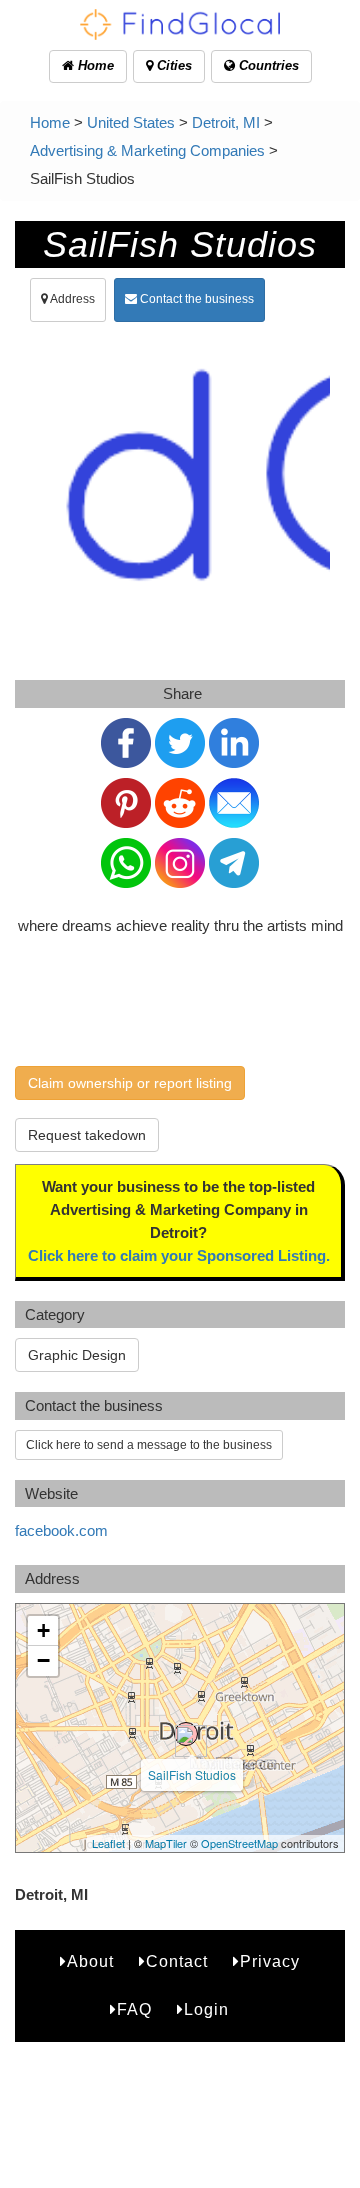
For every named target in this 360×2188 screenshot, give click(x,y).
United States (131, 122)
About (90, 1961)
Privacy (270, 1961)
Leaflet (108, 1843)
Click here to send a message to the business (149, 1445)
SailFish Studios (192, 1774)
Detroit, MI (226, 122)
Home (94, 65)
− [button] (43, 1660)
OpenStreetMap (239, 1843)
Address (71, 299)
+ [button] (43, 1630)
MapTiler (166, 1843)
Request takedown (87, 1135)
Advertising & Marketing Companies (147, 150)
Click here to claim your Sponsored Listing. (179, 1255)
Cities (172, 65)
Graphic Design (77, 1355)
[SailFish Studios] (186, 1734)
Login (206, 2009)
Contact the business (195, 299)
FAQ (134, 2009)
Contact (177, 1961)
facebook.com (61, 1530)
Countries (267, 65)
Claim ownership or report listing (130, 1083)
